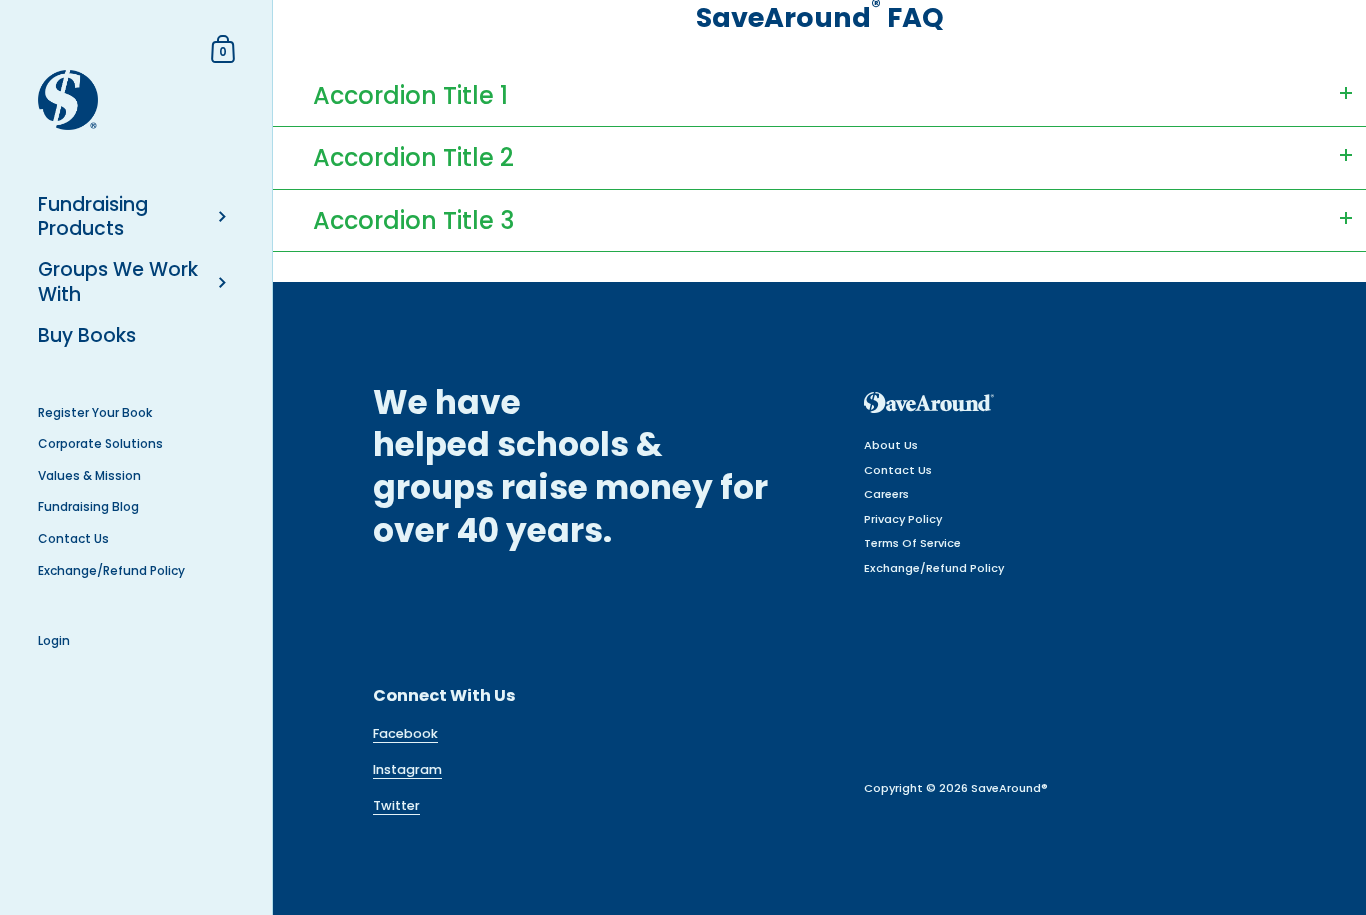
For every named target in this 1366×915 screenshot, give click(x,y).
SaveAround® (1009, 788)
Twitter (396, 805)
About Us (891, 445)
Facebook (405, 733)
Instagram (407, 769)
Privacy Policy (903, 519)
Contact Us (898, 470)
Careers (886, 494)
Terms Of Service (912, 543)
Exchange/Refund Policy (934, 568)
